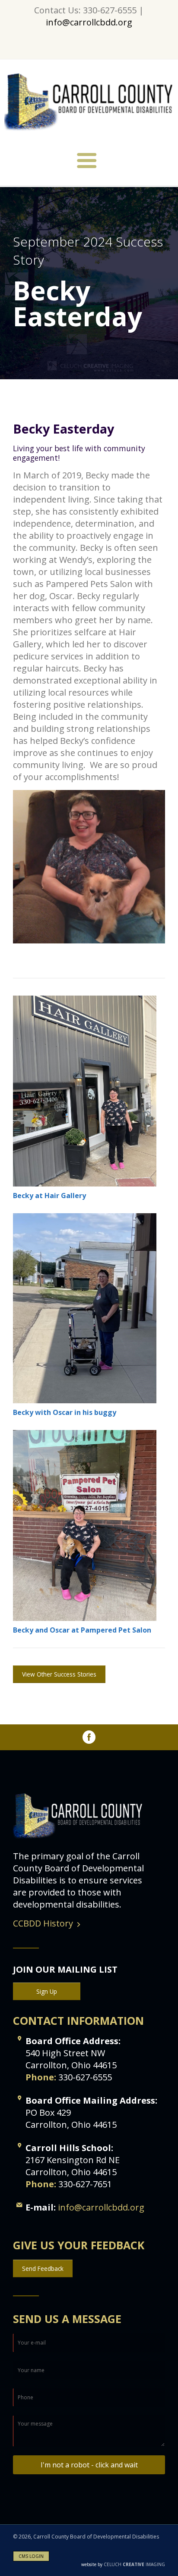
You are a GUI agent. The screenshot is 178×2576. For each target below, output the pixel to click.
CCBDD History (43, 1923)
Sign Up (47, 1991)
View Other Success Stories (59, 1674)
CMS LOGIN (31, 2556)
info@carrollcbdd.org (89, 22)
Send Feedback (43, 2268)
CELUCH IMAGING (123, 2564)
